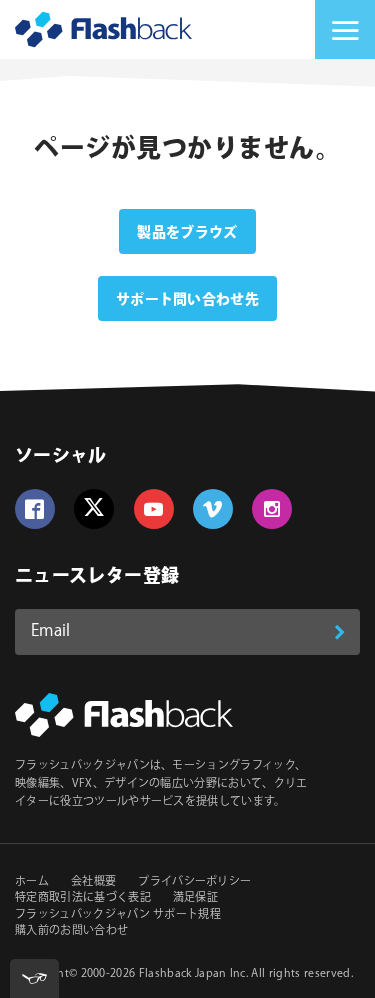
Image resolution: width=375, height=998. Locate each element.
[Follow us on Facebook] (35, 509)
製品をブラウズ (187, 233)
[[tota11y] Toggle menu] (34, 978)
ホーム (32, 882)
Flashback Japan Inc (192, 974)
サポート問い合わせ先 (187, 300)
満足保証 (195, 898)
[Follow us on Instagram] (272, 509)
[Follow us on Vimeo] (213, 509)
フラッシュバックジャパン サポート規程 (118, 915)
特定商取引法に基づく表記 (83, 898)
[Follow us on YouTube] (154, 509)
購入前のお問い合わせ (71, 931)
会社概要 (93, 882)
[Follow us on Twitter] (94, 509)
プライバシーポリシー (194, 882)
